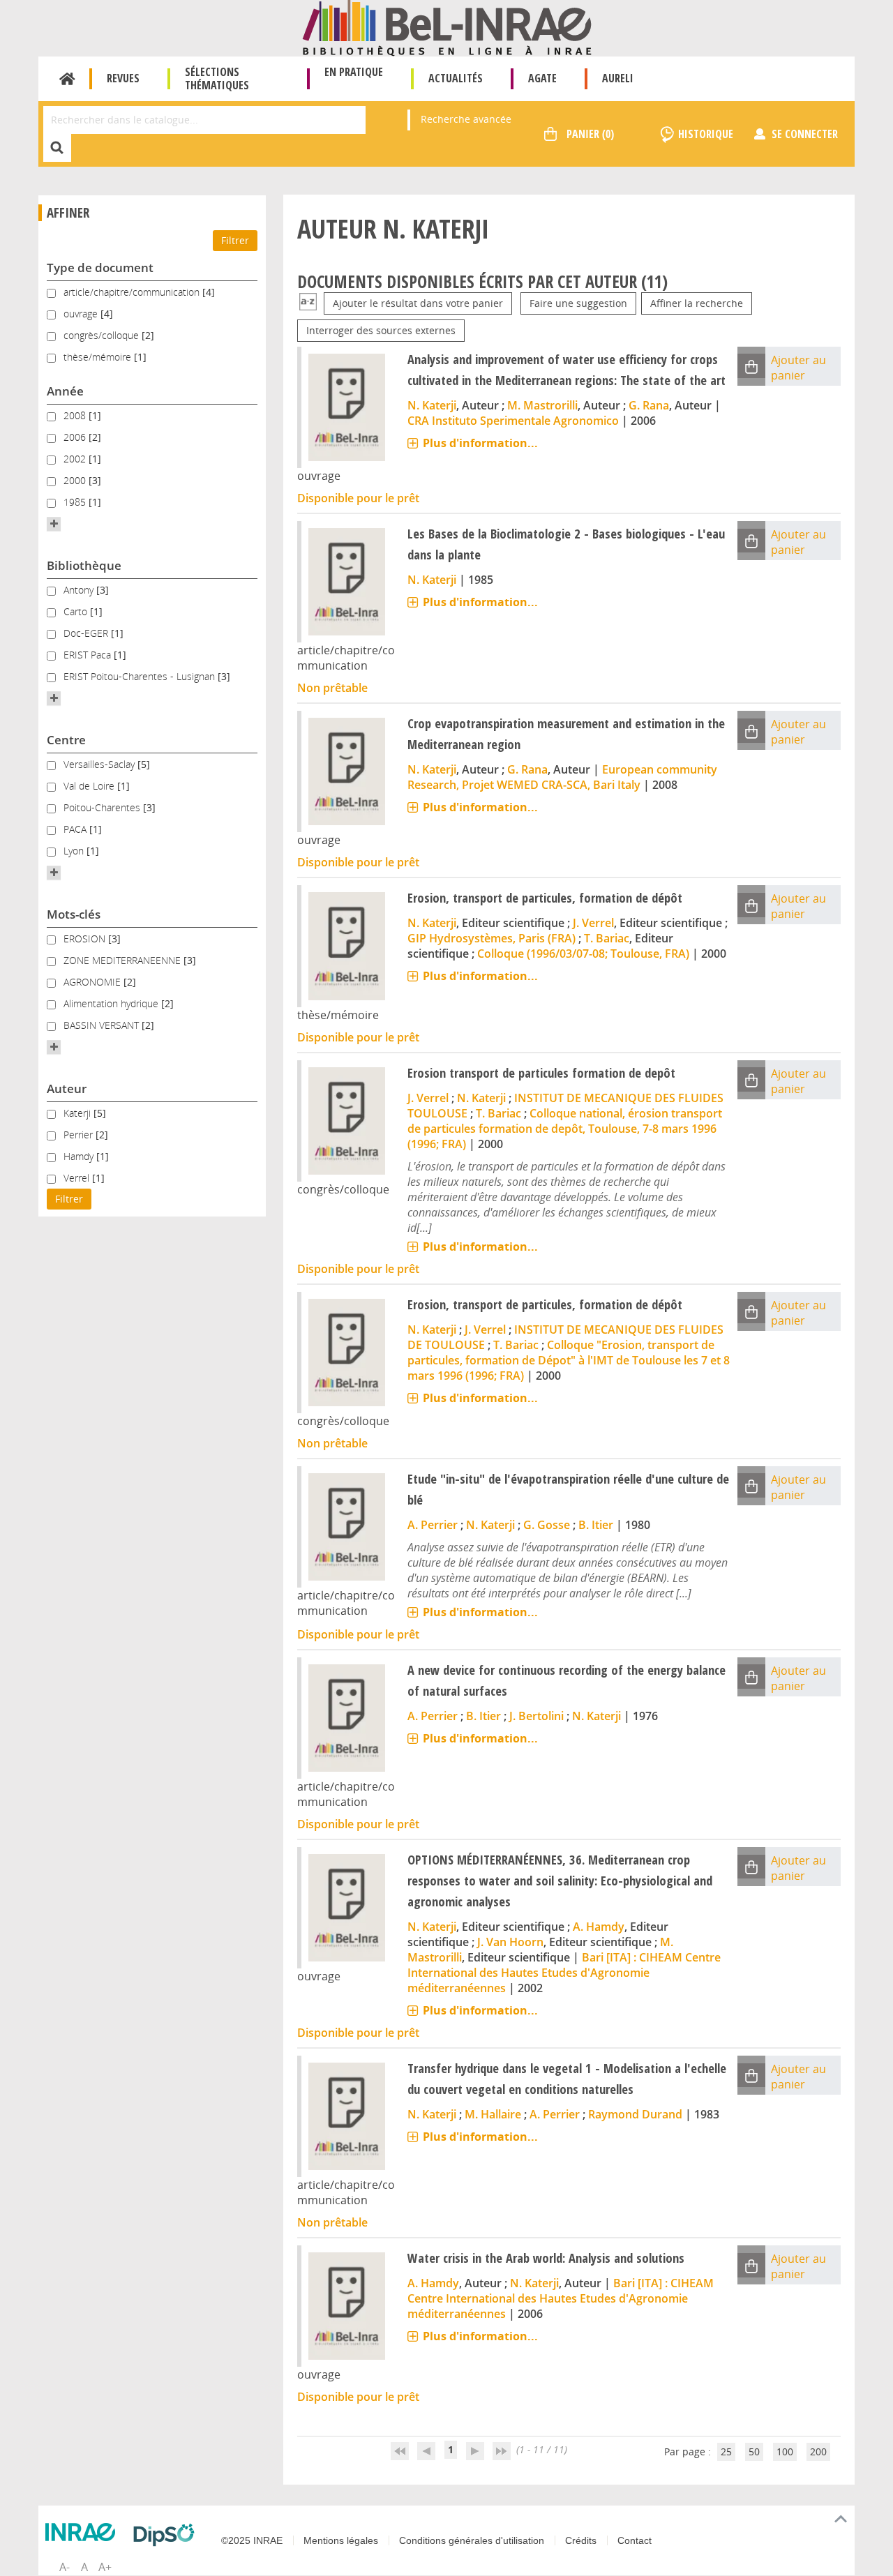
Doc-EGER (87, 633)
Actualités (456, 78)
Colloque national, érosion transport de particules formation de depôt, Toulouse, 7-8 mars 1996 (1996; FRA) (565, 1129)
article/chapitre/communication (133, 292)
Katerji (78, 1113)
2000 (76, 480)
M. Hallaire (493, 2114)
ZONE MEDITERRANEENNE (123, 960)
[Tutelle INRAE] (84, 2532)
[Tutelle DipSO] (167, 2535)
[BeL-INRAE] (447, 27)
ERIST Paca (89, 655)
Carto (77, 611)
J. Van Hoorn (510, 1942)
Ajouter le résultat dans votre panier (418, 303)
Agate (542, 78)
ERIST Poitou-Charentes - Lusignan (141, 676)
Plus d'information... (480, 443)
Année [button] (65, 391)
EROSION (86, 939)
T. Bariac (607, 938)
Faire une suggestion (578, 303)
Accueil (67, 79)
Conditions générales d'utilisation (472, 2540)
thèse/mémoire (99, 357)
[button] (54, 524)
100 (785, 2451)
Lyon (75, 851)
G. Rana (649, 405)
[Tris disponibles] (308, 303)
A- (65, 2567)
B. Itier (596, 1525)
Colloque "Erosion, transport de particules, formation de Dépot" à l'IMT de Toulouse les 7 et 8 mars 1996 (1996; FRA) (569, 1360)
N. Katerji (432, 405)
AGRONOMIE (93, 982)
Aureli (618, 78)
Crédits (581, 2540)
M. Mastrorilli (542, 405)
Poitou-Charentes (103, 807)
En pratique (354, 72)
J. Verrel (593, 923)
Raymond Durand (635, 2114)
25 (726, 2451)
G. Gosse (547, 1525)
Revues (123, 78)
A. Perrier (433, 1525)
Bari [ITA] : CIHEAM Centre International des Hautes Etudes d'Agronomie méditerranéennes (564, 1973)
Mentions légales (341, 2540)
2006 (76, 437)
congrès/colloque (103, 335)
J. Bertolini (536, 1716)
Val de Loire (90, 786)
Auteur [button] (67, 1089)
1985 (76, 502)
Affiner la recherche (697, 303)
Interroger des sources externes (381, 330)
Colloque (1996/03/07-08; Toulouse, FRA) (583, 954)
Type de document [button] (100, 268)
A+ (105, 2567)
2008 (76, 415)
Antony (80, 590)
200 (818, 2451)
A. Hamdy (599, 1927)
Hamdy (80, 1156)
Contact (635, 2540)
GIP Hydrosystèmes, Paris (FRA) (491, 938)
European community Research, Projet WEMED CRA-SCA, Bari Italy (562, 777)
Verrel (78, 1178)
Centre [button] (66, 740)
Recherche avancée (466, 119)
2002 (76, 459)
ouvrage (82, 314)
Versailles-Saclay (100, 764)
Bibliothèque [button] (84, 565)
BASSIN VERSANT (103, 1025)
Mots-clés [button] (74, 914)
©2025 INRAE (252, 2540)
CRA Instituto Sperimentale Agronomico (513, 421)
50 (754, 2451)
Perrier (80, 1135)
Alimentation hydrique (112, 1003)
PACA (76, 829)
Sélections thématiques (217, 78)
